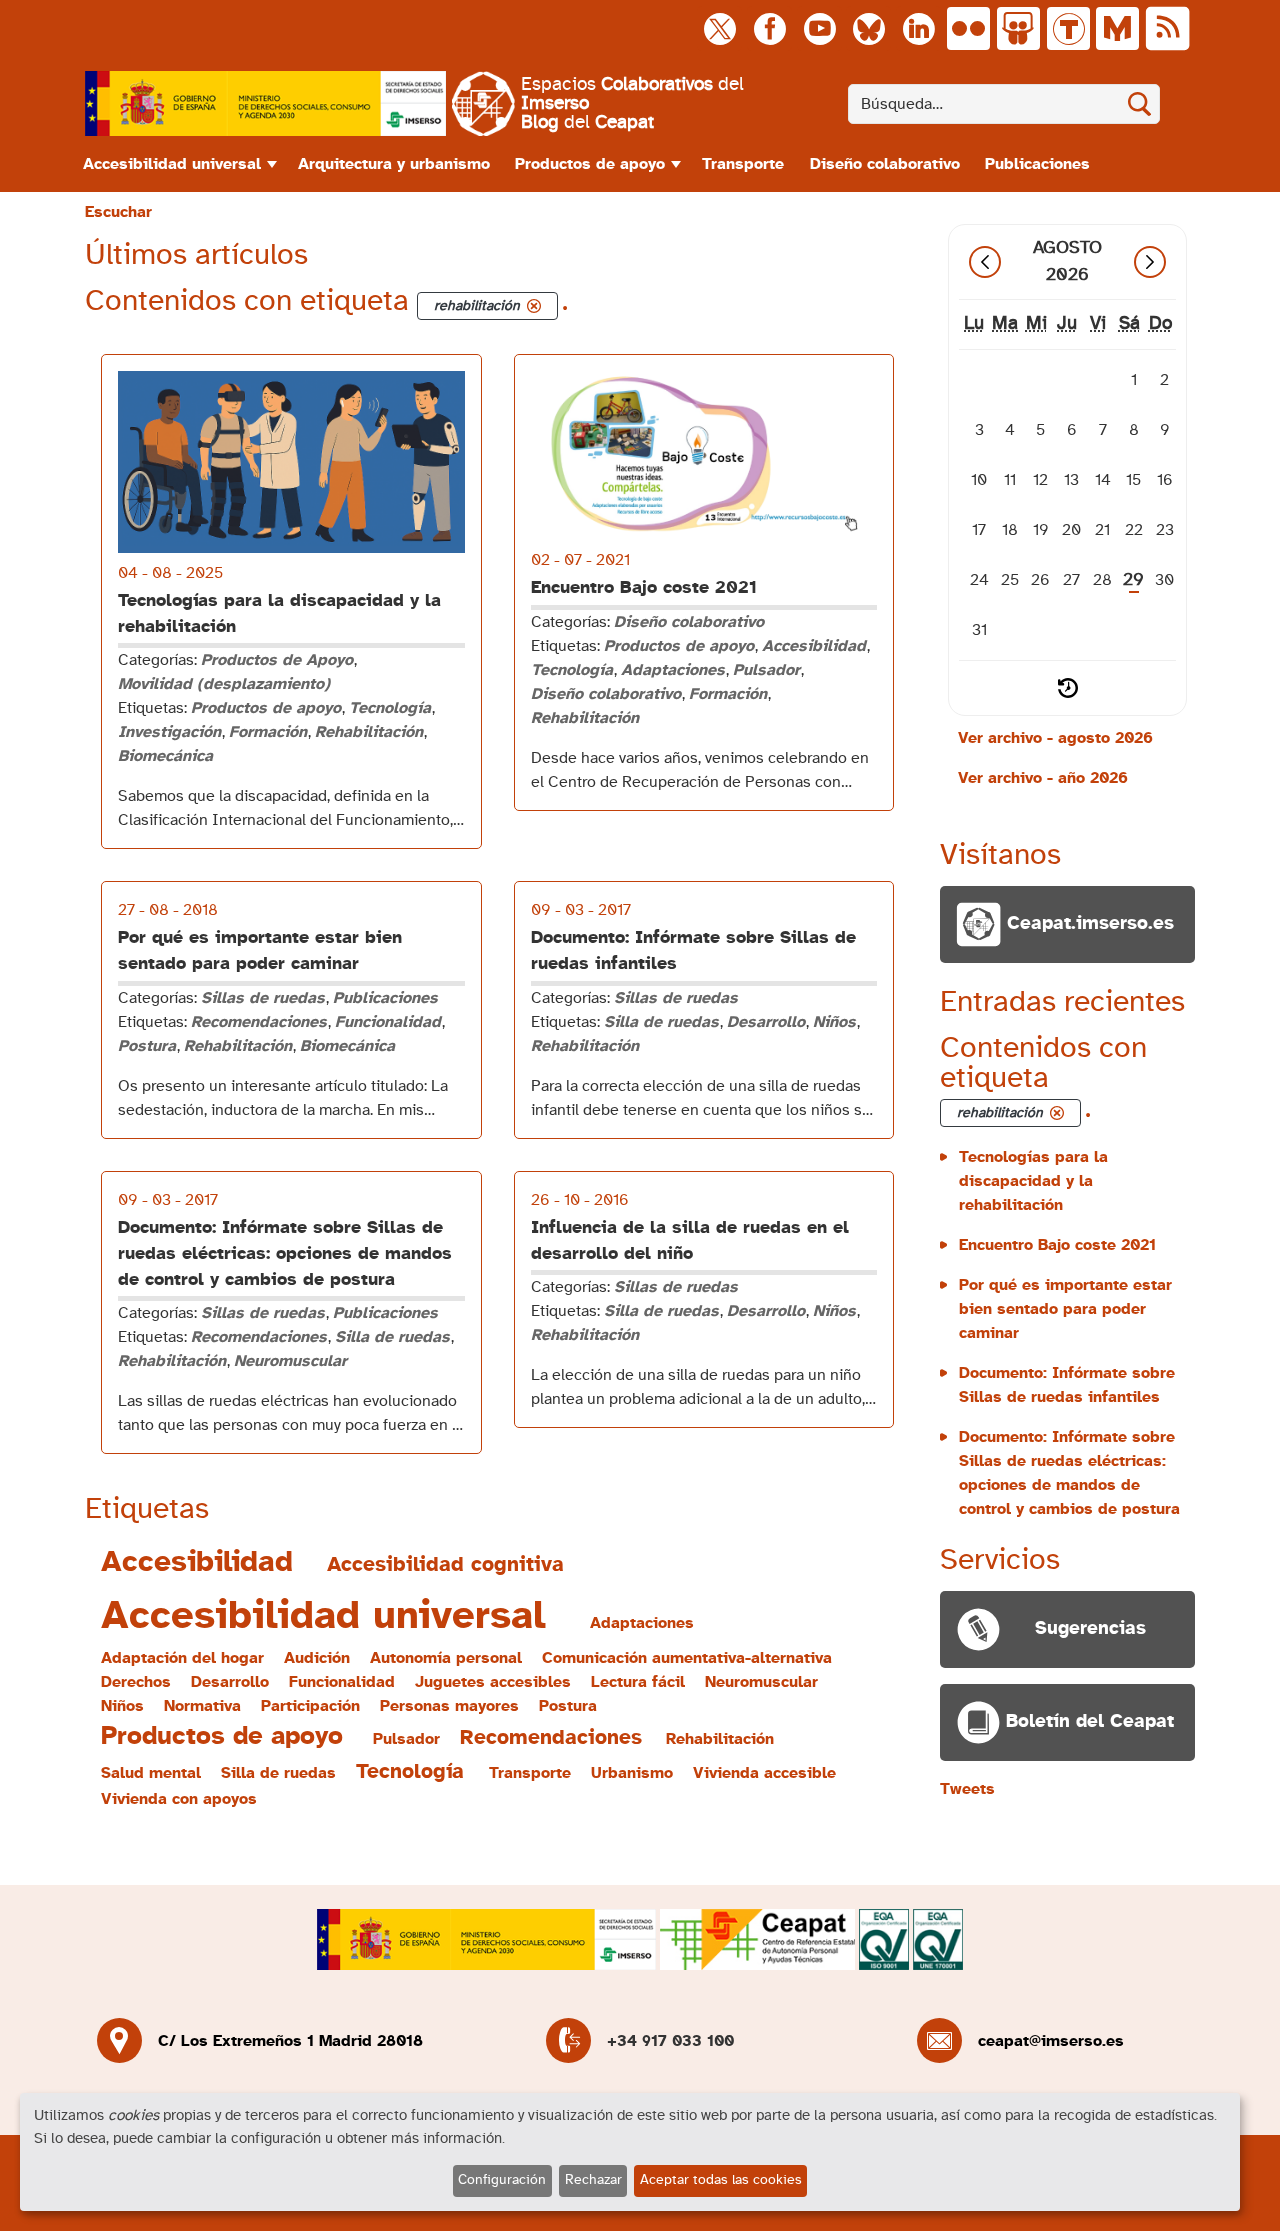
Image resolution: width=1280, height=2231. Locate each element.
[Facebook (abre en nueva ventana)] (769, 28)
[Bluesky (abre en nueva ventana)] (868, 28)
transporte (530, 1773)
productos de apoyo (222, 1736)
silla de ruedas (278, 1773)
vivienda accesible (764, 1773)
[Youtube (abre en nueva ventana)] (819, 28)
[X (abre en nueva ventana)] (719, 28)
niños (122, 1706)
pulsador (406, 1739)
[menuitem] (177, 164)
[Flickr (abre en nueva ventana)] (968, 28)
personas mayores (449, 1706)
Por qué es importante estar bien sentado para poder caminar (1065, 1309)
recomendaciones (551, 1737)
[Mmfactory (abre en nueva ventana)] (1117, 28)
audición (317, 1658)
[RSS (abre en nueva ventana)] (1167, 28)
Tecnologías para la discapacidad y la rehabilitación (1033, 1181)
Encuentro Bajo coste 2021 (644, 588)
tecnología (410, 1771)
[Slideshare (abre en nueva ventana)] (1018, 28)
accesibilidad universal (323, 1616)
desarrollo (230, 1682)
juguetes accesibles (493, 1682)
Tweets (967, 1789)
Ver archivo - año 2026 (1043, 778)
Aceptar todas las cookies (721, 2180)
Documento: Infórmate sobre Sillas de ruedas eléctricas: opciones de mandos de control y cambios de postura (285, 1254)
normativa (202, 1706)
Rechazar (593, 2180)
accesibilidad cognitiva (445, 1564)
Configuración (502, 2180)
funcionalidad (342, 1682)
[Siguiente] (1150, 262)
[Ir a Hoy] (1068, 688)
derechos (136, 1682)
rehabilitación (720, 1739)
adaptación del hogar (182, 1658)
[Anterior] (985, 262)
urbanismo (632, 1773)
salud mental (151, 1773)
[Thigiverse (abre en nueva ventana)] (1068, 28)
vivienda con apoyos (179, 1799)
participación (310, 1706)
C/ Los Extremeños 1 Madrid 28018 (290, 2041)
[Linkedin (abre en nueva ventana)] (918, 28)
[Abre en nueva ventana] (265, 103)
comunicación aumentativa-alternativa (687, 1658)
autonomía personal (446, 1658)
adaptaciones (642, 1623)
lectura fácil (638, 1682)
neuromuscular (761, 1682)
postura (568, 1706)
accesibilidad (197, 1562)
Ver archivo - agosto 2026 (1055, 738)
